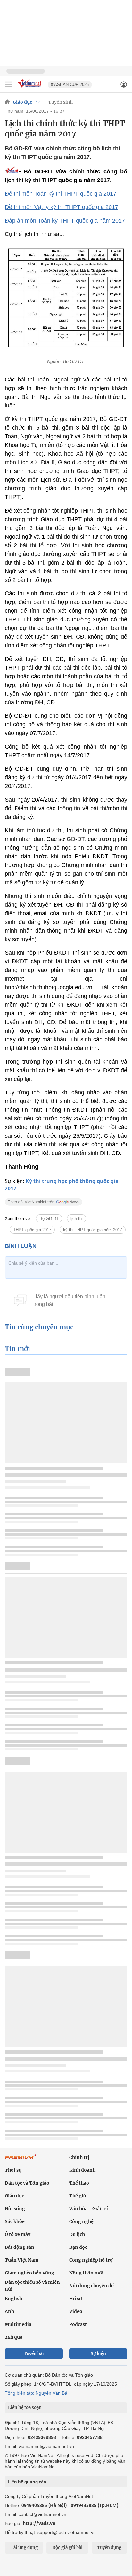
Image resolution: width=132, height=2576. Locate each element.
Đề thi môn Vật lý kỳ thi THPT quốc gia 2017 (62, 207)
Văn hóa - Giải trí (89, 2209)
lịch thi (77, 1218)
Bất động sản (20, 2247)
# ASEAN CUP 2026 (70, 85)
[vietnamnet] (30, 88)
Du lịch (77, 2234)
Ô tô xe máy (18, 2234)
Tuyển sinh (60, 102)
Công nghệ (81, 2221)
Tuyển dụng (109, 2548)
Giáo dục (22, 102)
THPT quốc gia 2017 (32, 1230)
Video (76, 2311)
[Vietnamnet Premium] (21, 2160)
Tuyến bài (34, 2354)
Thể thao (79, 2183)
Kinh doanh (82, 2170)
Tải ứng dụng (24, 2548)
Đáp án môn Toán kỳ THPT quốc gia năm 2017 (65, 221)
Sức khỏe (15, 2221)
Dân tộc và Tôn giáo (27, 2183)
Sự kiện (98, 2354)
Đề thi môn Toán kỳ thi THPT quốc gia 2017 (61, 194)
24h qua (14, 2337)
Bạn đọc (78, 2247)
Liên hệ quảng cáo (27, 2482)
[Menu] (9, 84)
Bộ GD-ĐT (49, 1218)
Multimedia (18, 2324)
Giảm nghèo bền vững (29, 2273)
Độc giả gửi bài (67, 2548)
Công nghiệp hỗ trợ (91, 2260)
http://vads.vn (39, 2523)
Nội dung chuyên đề (91, 2286)
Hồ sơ (76, 2299)
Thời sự (13, 2170)
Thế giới (78, 2196)
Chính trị (79, 2157)
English (13, 2299)
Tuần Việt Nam (22, 2260)
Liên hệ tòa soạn (25, 2408)
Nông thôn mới (86, 2273)
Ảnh (9, 2311)
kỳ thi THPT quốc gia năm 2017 (93, 1230)
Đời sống (15, 2209)
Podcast (78, 2324)
